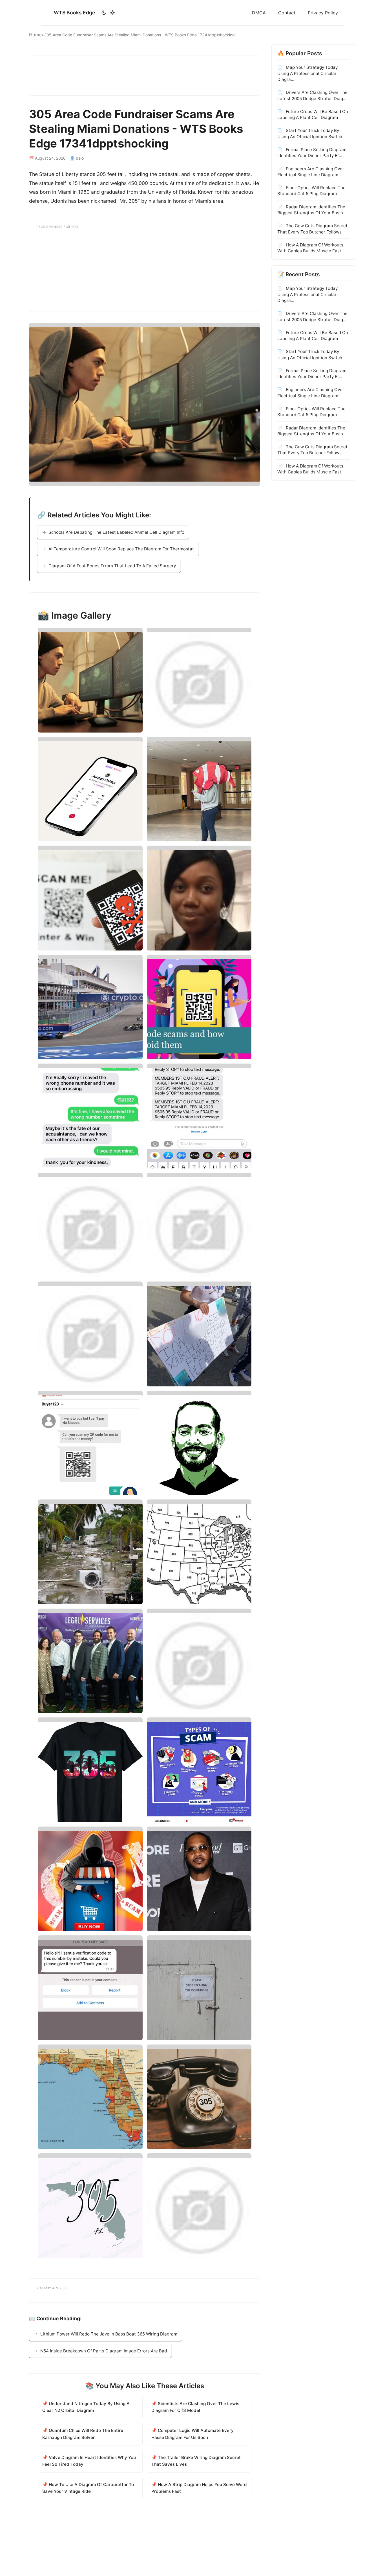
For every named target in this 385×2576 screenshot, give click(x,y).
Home (35, 35)
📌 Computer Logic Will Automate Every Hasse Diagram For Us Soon (193, 2434)
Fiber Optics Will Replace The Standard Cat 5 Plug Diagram (311, 190)
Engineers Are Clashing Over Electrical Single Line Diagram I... (311, 171)
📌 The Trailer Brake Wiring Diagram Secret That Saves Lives (196, 2461)
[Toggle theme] (108, 13)
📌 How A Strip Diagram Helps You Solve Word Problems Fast (199, 2488)
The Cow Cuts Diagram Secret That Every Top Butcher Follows (312, 228)
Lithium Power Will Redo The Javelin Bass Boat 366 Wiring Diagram (109, 2334)
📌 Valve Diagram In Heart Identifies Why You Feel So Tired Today (89, 2461)
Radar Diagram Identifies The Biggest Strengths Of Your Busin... (312, 209)
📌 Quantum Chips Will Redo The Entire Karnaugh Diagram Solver (83, 2434)
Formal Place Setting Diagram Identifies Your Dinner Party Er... (312, 152)
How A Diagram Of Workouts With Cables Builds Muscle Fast (310, 248)
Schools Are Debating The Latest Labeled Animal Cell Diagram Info (116, 532)
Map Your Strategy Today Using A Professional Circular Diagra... (307, 73)
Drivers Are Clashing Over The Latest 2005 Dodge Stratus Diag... (312, 95)
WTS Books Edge (74, 13)
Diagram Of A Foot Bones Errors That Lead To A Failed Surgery (112, 566)
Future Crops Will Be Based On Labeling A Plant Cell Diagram (313, 114)
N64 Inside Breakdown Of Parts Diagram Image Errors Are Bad (104, 2351)
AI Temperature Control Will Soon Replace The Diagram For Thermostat (121, 549)
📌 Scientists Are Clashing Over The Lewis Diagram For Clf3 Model (195, 2407)
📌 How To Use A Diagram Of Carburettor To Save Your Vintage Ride (88, 2488)
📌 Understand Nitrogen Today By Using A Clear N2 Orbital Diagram (86, 2407)
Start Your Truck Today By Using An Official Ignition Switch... (311, 133)
